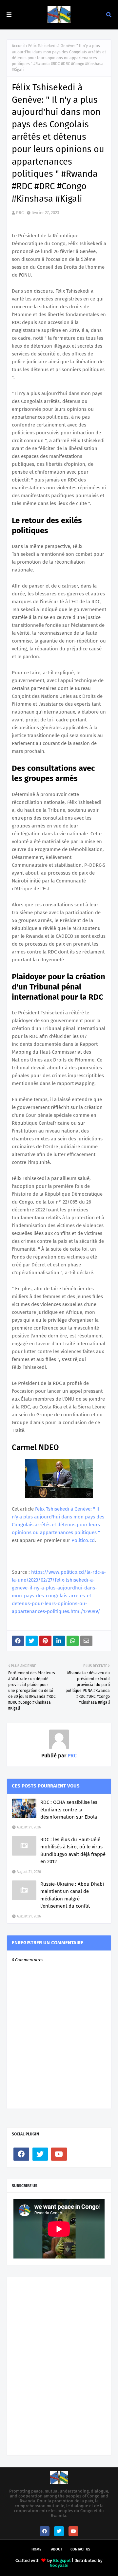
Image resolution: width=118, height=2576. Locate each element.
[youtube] (59, 2154)
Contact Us (80, 2549)
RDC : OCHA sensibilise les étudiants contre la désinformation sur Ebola (69, 1810)
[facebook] (21, 2154)
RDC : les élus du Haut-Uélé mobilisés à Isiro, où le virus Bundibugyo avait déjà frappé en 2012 (73, 1851)
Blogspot (62, 2560)
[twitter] (40, 2154)
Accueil (18, 46)
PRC (20, 213)
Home (36, 2549)
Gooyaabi (59, 2565)
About (57, 2549)
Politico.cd (83, 1540)
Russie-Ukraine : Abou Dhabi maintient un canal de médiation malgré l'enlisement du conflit (72, 1895)
